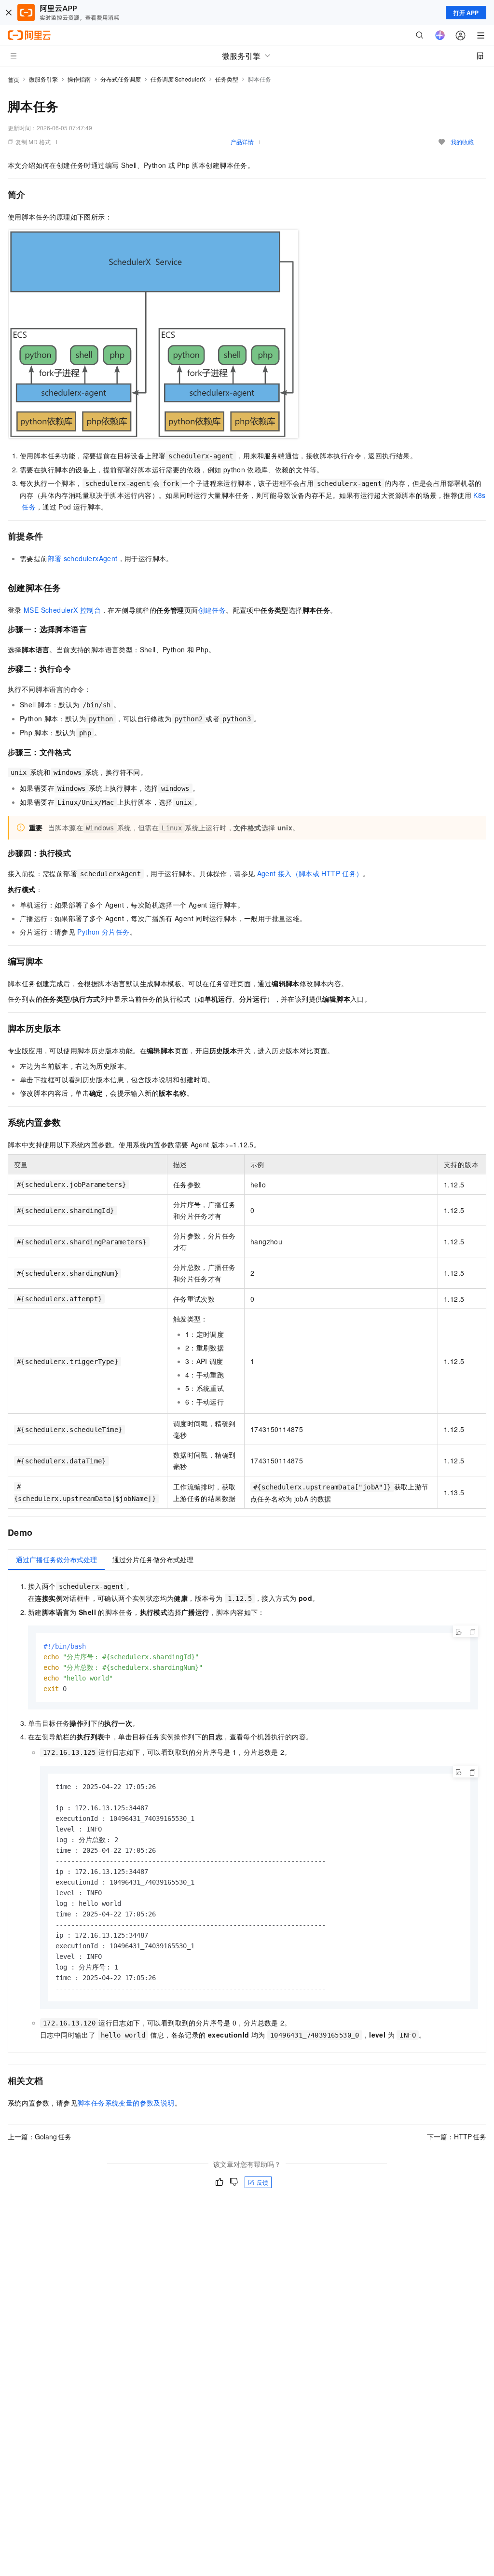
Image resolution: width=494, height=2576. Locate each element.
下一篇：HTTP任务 (457, 2136)
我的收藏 (462, 142)
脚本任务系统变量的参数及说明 (126, 2103)
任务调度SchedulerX (178, 79)
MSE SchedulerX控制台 (62, 610)
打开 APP (466, 13)
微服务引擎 (43, 79)
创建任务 (212, 610)
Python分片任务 (103, 932)
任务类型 (227, 79)
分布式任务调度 (121, 79)
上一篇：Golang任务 (40, 2136)
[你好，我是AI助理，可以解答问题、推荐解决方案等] (440, 35)
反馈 (262, 2182)
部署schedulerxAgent (83, 558)
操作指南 (79, 79)
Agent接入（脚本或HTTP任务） (310, 873)
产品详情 (242, 142)
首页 (14, 79)
